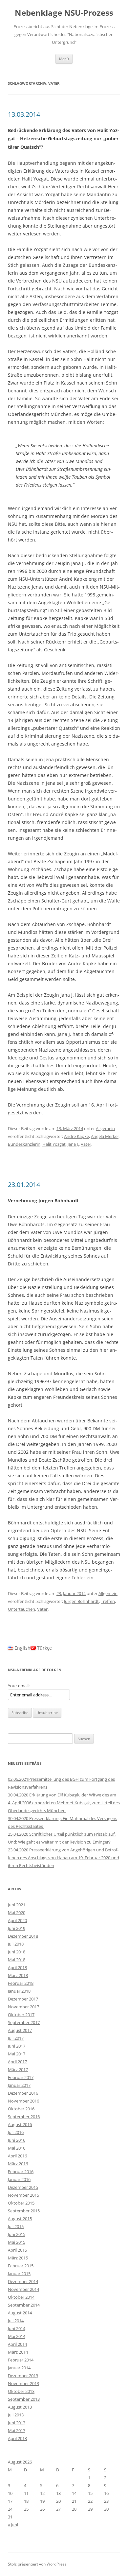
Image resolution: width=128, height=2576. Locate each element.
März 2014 (18, 2352)
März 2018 (18, 1975)
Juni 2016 (17, 2140)
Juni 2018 (17, 1952)
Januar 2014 (19, 2368)
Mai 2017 (17, 2054)
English (22, 1648)
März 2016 (18, 2164)
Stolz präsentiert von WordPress (37, 2564)
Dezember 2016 (23, 2093)
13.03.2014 (24, 114)
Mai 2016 (17, 2148)
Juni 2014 (17, 2328)
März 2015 (18, 2258)
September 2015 (24, 2211)
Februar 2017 (21, 2077)
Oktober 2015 (21, 2203)
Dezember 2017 (23, 1999)
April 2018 (17, 1967)
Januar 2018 (19, 1991)
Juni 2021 (17, 1905)
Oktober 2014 (21, 2297)
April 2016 (17, 2156)
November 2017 (23, 2007)
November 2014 (23, 2289)
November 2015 (23, 2195)
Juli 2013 (16, 2415)
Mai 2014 (17, 2336)
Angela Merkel (105, 1136)
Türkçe (44, 1648)
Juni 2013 (17, 2423)
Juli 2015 (16, 2226)
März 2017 (18, 2069)
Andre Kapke (76, 1136)
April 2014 (17, 2344)
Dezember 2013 (23, 2376)
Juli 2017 (16, 2038)
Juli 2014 (16, 2321)
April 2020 (17, 1920)
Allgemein (105, 1128)
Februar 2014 (21, 2360)
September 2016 (24, 2117)
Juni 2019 (17, 1928)
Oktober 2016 (21, 2109)
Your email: (19, 1686)
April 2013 (17, 2438)
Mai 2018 (17, 1960)
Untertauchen (21, 1609)
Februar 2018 (21, 1983)
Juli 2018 (16, 1944)
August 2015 (20, 2219)
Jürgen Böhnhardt (81, 1601)
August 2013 (20, 2407)
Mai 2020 (17, 1913)
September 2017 (24, 2022)
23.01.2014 (24, 1185)
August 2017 (20, 2030)
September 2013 (24, 2399)
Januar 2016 (19, 2179)
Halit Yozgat (54, 1144)
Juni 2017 (17, 2046)
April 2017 (17, 2062)
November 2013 (23, 2383)
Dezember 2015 (23, 2187)
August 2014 (20, 2313)
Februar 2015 (21, 2266)
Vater (86, 1144)
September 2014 (24, 2305)
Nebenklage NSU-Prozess (64, 13)
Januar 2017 (19, 2085)
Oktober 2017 (21, 2015)
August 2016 (20, 2124)
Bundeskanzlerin (24, 1144)
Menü (64, 59)
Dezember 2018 (23, 1936)
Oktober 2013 (21, 2391)
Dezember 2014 (23, 2281)
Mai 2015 (17, 2242)
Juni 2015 (17, 2234)
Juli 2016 (16, 2132)
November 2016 (23, 2101)
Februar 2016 (21, 2172)
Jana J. (73, 1144)
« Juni (13, 2525)
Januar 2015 (19, 2274)
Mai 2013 (17, 2430)
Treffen (108, 1601)
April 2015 (17, 2250)
